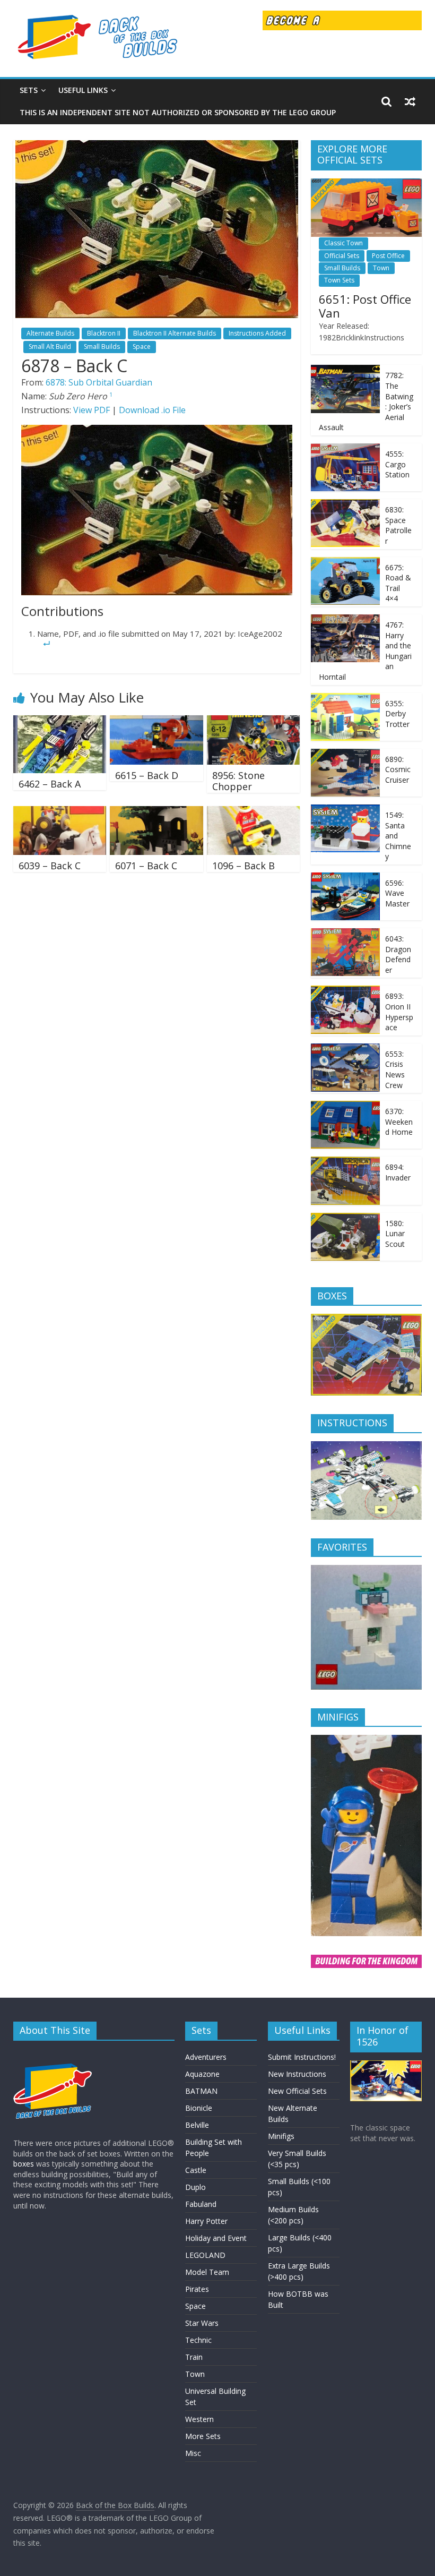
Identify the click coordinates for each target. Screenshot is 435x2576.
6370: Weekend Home (399, 1122)
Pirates (197, 2289)
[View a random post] (410, 101)
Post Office (388, 256)
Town (381, 268)
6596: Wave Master (397, 893)
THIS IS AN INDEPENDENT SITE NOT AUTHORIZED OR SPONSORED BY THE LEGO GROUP (178, 112)
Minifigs (281, 2136)
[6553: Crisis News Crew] (345, 1049)
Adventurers (206, 2057)
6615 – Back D (147, 775)
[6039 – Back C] (60, 812)
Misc (193, 2453)
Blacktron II (104, 333)
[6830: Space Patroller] (345, 505)
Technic (198, 2340)
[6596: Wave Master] (345, 878)
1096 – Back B (243, 866)
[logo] (53, 2054)
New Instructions (297, 2074)
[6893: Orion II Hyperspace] (345, 991)
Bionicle (199, 2108)
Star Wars (202, 2323)
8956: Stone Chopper (238, 781)
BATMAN (201, 2091)
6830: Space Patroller (398, 525)
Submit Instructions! (302, 2057)
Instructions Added (257, 333)
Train (194, 2357)
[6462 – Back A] (60, 722)
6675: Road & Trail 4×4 (398, 583)
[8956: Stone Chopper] (254, 722)
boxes (24, 2164)
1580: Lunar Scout (395, 1234)
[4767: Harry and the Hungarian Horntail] (345, 620)
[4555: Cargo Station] (345, 449)
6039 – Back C (50, 866)
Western (199, 2419)
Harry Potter (206, 2221)
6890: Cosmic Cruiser (398, 769)
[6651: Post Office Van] (367, 184)
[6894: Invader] (345, 1162)
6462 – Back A (50, 784)
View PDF (92, 410)
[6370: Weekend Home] (345, 1106)
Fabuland (201, 2204)
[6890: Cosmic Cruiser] (345, 754)
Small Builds (102, 346)
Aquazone (202, 2074)
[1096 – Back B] (254, 812)
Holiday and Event (216, 2238)
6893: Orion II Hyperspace (399, 1012)
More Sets (203, 2436)
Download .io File (152, 410)
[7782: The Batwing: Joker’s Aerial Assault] (345, 370)
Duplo (195, 2187)
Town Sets (339, 280)
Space (142, 346)
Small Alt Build (50, 346)
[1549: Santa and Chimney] (345, 810)
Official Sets (342, 256)
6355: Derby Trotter (397, 714)
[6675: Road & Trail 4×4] (345, 563)
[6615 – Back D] (156, 722)
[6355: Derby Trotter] (345, 699)
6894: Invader (398, 1172)
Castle (196, 2170)
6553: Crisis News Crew (395, 1069)
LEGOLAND (205, 2255)
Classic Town (343, 243)
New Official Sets (297, 2091)
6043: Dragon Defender (398, 954)
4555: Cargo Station (397, 464)
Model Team (207, 2272)
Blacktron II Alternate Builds (175, 333)
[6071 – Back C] (156, 812)
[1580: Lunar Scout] (345, 1218)
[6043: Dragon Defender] (345, 934)
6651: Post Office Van (365, 306)
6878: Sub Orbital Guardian (99, 382)
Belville (197, 2125)
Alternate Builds (50, 333)
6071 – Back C (146, 866)
